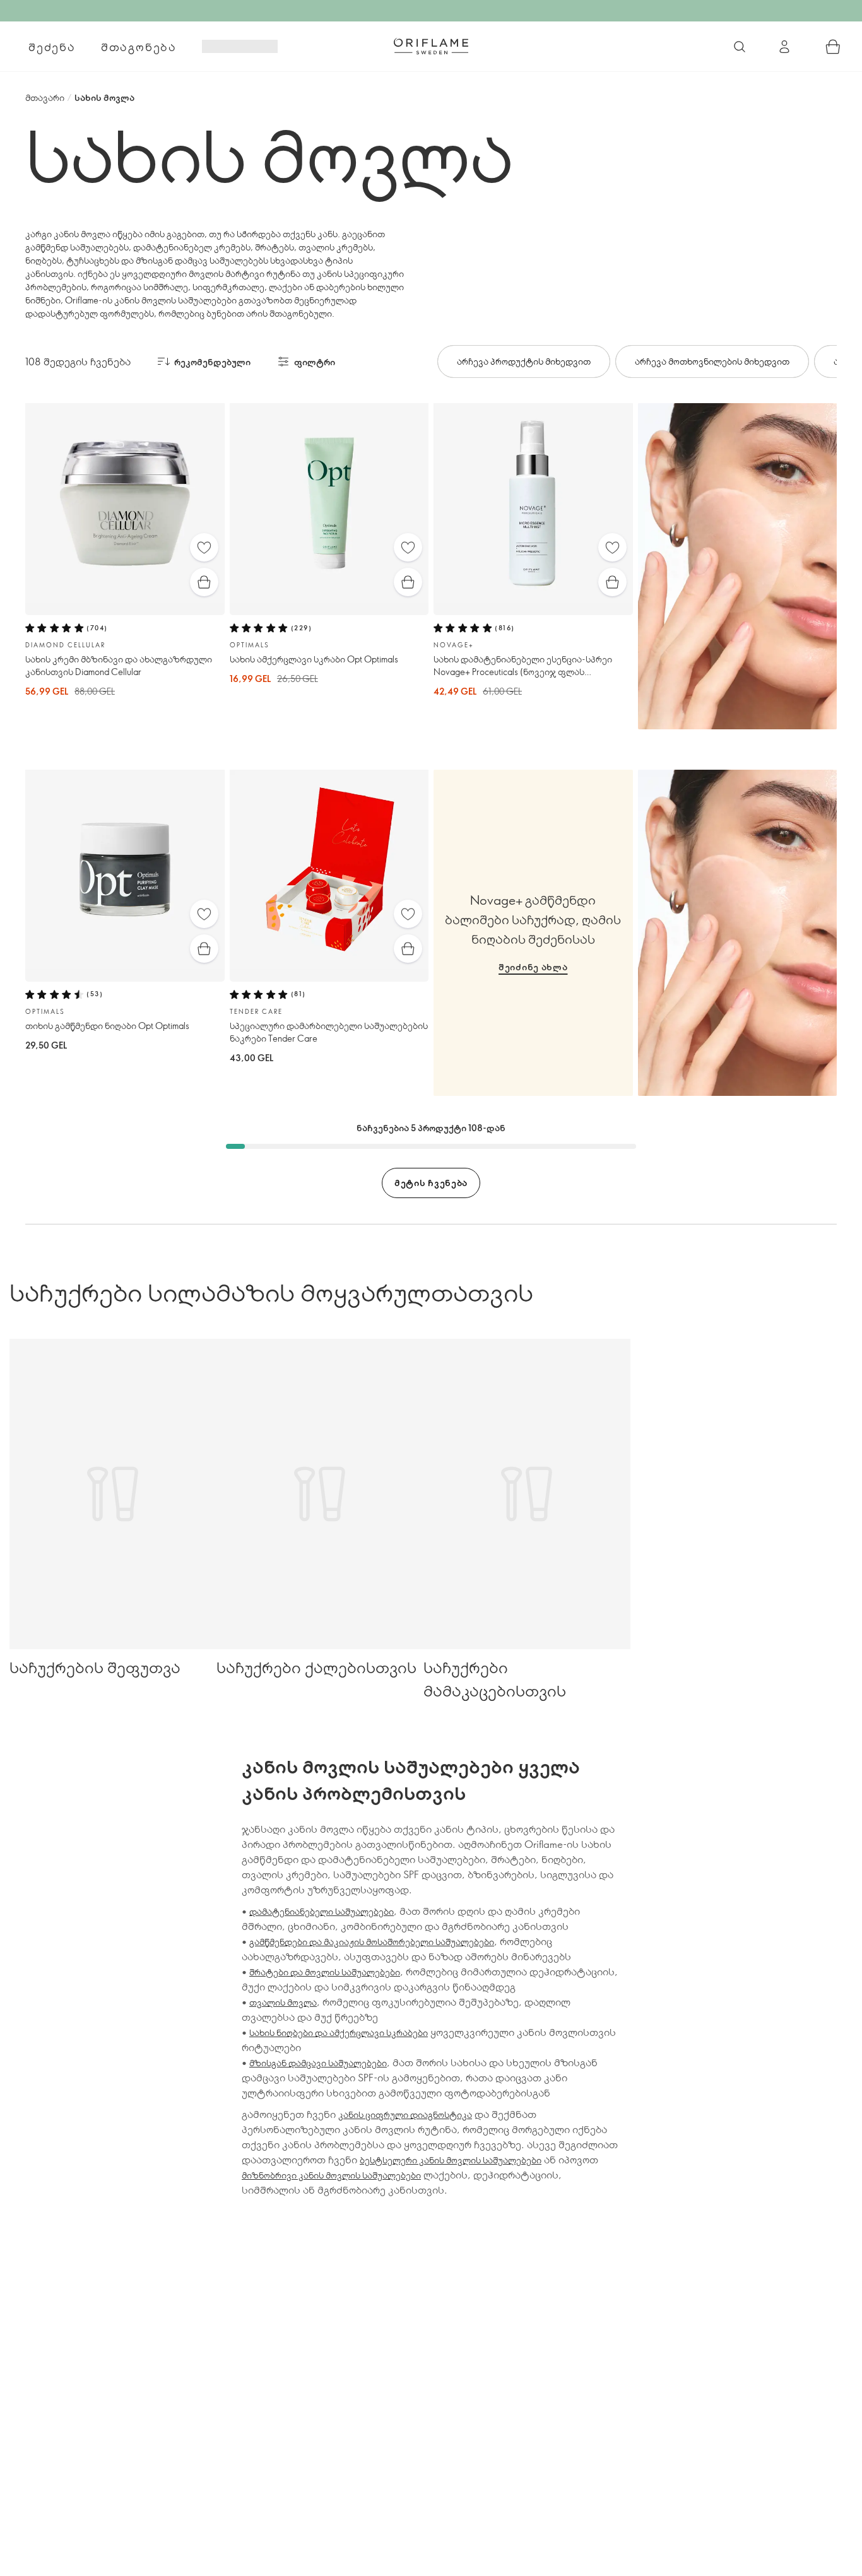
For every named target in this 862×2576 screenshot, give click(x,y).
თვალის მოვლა (283, 2002)
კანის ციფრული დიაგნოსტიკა (405, 2114)
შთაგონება (139, 47)
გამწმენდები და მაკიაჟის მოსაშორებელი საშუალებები (372, 1942)
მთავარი (45, 97)
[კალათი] (833, 47)
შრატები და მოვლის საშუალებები (325, 1972)
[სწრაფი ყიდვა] (204, 582)
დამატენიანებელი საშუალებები (322, 1911)
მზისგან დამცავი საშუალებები (318, 2063)
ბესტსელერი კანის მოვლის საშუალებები (451, 2160)
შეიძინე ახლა (533, 967)
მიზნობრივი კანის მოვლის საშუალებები (331, 2175)
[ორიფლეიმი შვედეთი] (431, 46)
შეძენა (52, 47)
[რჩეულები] (204, 547)
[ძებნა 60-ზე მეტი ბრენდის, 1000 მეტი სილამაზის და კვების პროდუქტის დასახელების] (740, 47)
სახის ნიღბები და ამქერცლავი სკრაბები (339, 2032)
